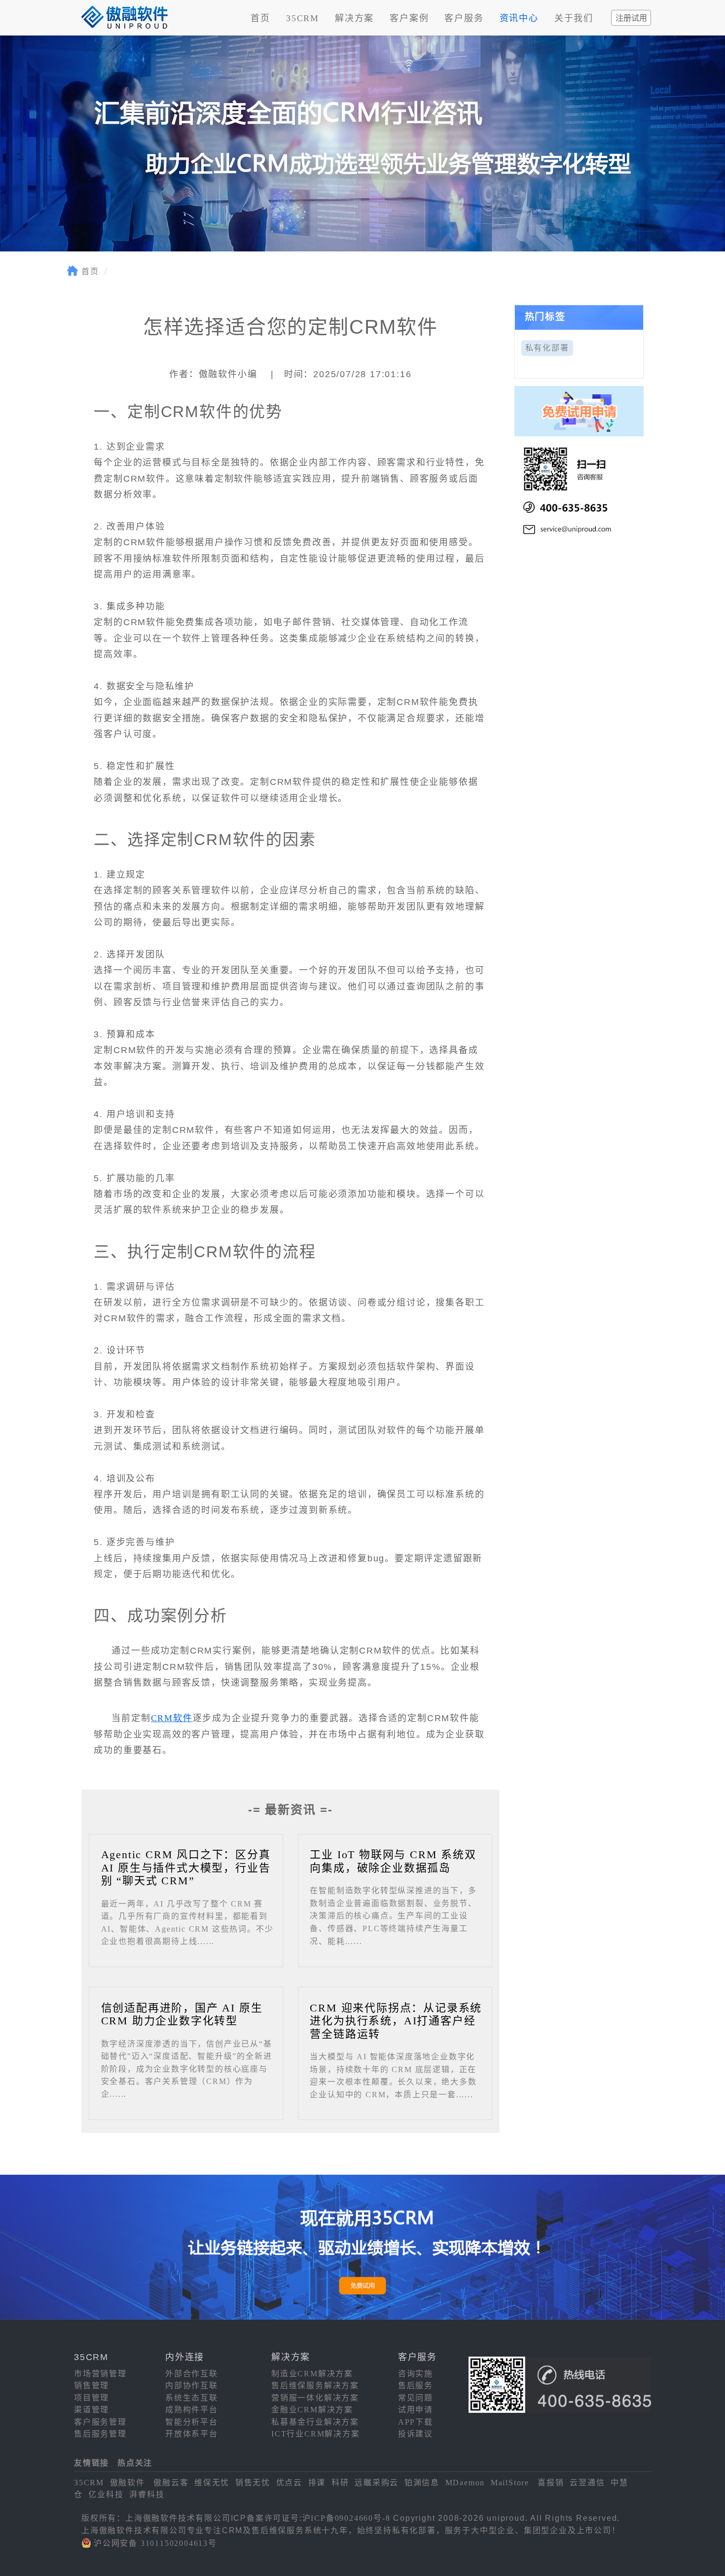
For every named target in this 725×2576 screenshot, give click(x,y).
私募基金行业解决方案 (315, 2422)
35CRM (303, 18)
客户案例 (409, 18)
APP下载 (416, 2422)
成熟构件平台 (192, 2410)
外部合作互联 (192, 2374)
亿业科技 (106, 2494)
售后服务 (416, 2385)
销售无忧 (253, 2483)
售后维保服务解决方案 (315, 2385)
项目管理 (91, 2398)
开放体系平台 (192, 2434)
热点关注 (135, 2463)
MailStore (510, 2483)
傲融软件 (127, 2483)
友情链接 (91, 2463)
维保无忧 (212, 2483)
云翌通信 (587, 2483)
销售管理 (91, 2385)
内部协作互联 (192, 2385)
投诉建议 (416, 2434)
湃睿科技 (147, 2494)
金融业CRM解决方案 (312, 2410)
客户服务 (464, 18)
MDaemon (465, 2483)
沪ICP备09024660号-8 (346, 2518)
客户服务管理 (100, 2422)
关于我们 (574, 18)
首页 (260, 18)
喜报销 (551, 2483)
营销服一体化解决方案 (315, 2398)
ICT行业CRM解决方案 (316, 2434)
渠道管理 (91, 2410)
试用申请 (416, 2410)
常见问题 (416, 2398)
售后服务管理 (100, 2434)
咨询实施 (416, 2374)
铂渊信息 (422, 2483)
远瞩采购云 (377, 2483)
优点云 (289, 2483)
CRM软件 (172, 1718)
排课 (317, 2483)
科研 (340, 2483)
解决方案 (354, 18)
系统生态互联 (192, 2398)
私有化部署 (547, 348)
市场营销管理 (100, 2374)
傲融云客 (171, 2483)
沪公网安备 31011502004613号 (155, 2543)
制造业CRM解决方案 (312, 2374)
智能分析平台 (192, 2422)
